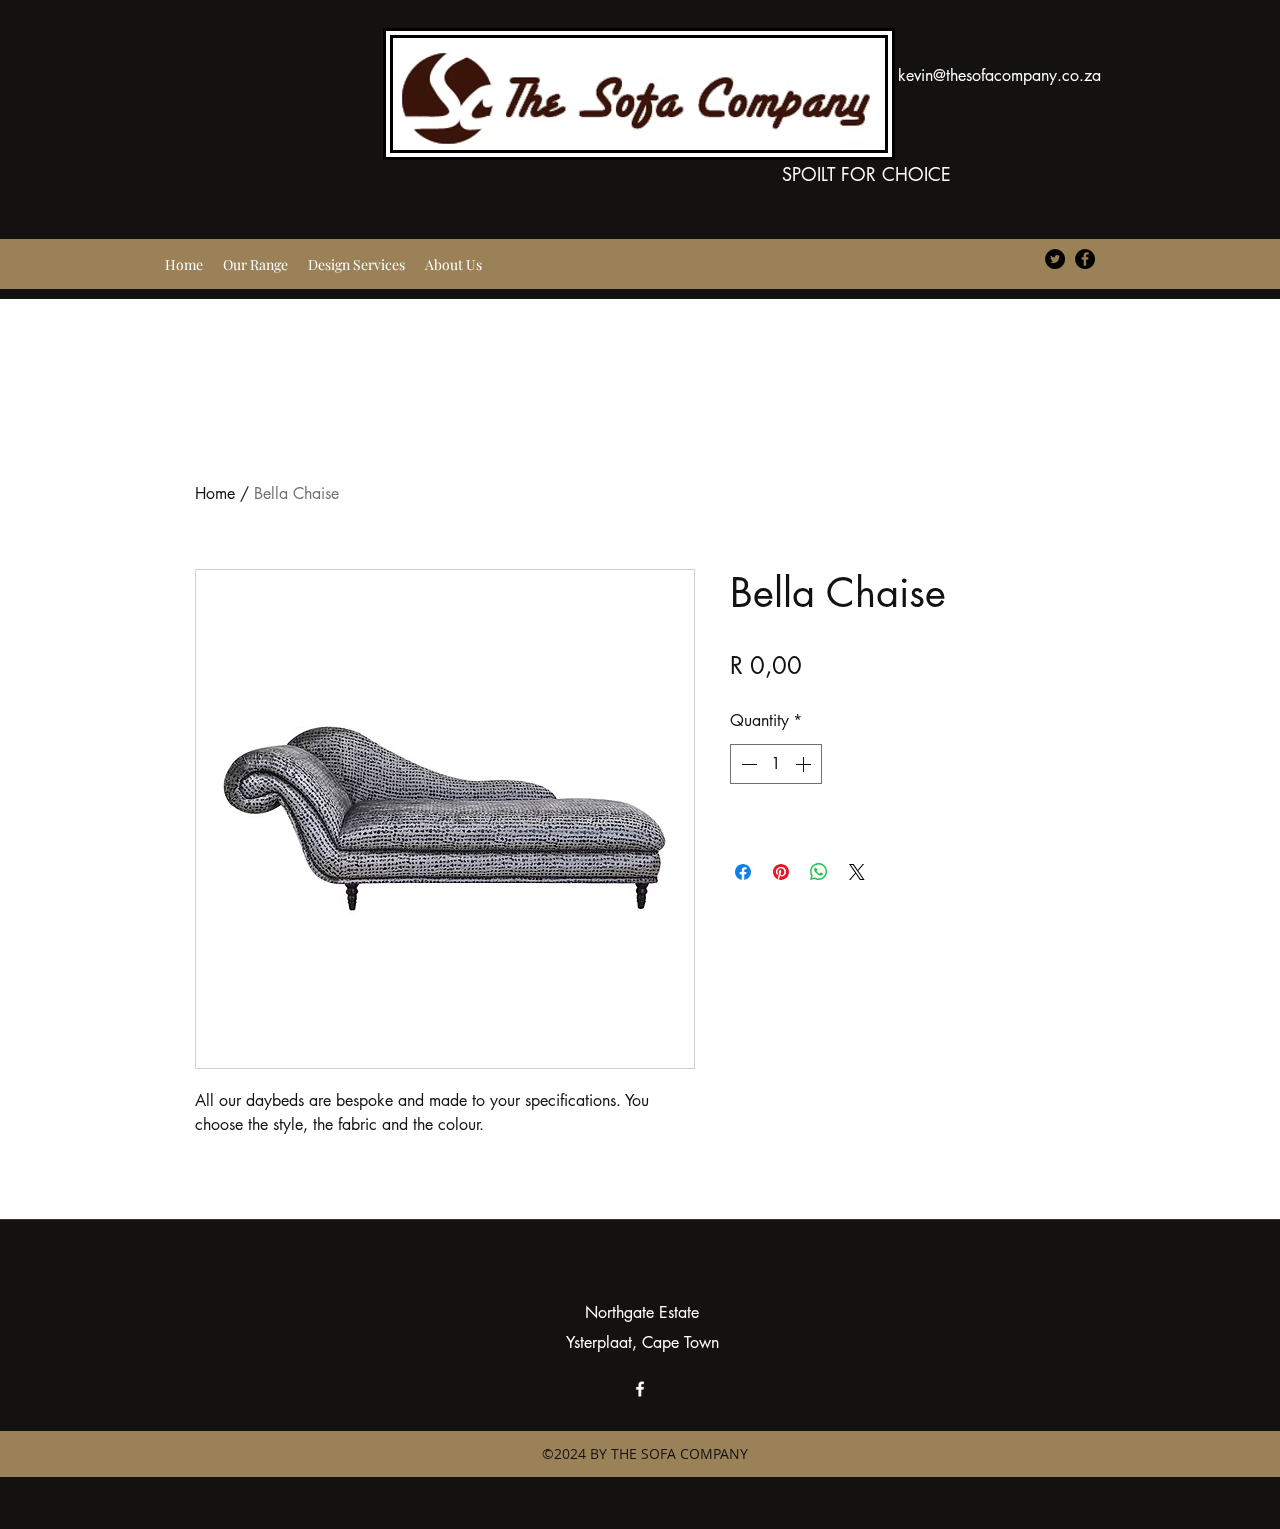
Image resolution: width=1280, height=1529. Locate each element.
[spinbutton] (776, 764)
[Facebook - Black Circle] (1085, 259)
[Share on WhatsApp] (819, 872)
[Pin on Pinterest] (781, 872)
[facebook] (640, 1389)
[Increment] (805, 764)
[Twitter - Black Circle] (1055, 259)
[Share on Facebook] (743, 872)
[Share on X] (857, 872)
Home (215, 493)
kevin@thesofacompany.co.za (999, 75)
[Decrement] (747, 764)
